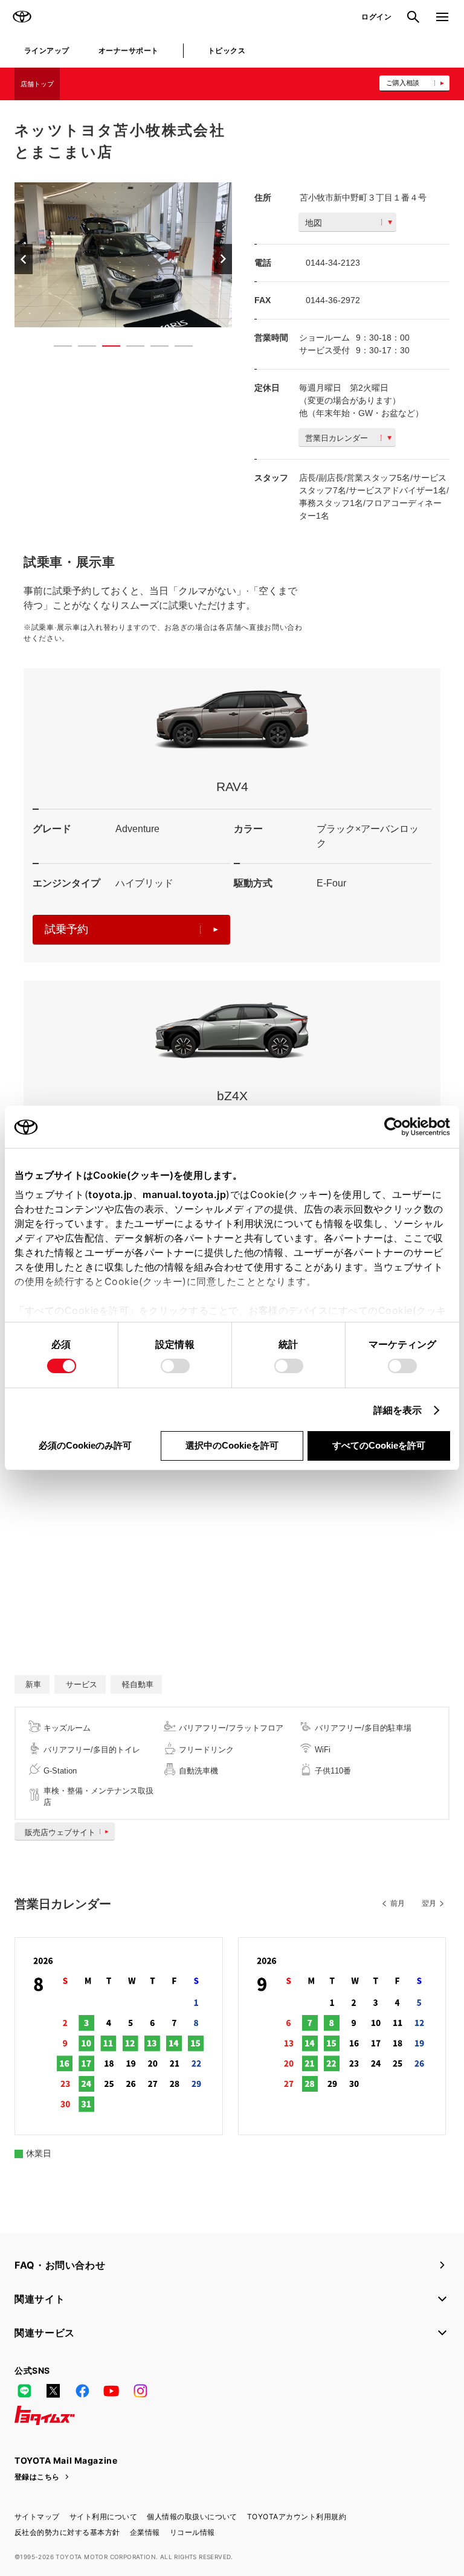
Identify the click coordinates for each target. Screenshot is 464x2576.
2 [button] (81, 348)
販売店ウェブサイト (60, 1832)
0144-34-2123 (333, 263)
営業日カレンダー (337, 438)
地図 (314, 223)
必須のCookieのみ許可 (85, 1445)
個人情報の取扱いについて (192, 2517)
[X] (53, 2391)
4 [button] (129, 348)
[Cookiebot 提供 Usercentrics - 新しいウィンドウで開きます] (397, 1127)
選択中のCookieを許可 (232, 1445)
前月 (398, 1903)
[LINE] (24, 2391)
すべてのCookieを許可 (379, 1445)
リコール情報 (192, 2532)
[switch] (175, 1366)
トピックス (227, 50)
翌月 (429, 1903)
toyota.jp (111, 1194)
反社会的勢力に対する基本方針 (67, 2532)
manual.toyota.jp (184, 1194)
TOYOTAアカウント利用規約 (297, 2517)
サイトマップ (37, 2517)
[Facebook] (82, 2391)
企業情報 (145, 2532)
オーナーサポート (129, 50)
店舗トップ (37, 84)
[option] (159, 255)
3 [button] (105, 348)
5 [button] (153, 348)
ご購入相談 (403, 83)
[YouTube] (111, 2391)
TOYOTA (22, 17)
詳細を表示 (398, 1410)
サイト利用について (103, 2517)
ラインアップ (47, 50)
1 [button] (57, 348)
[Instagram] (140, 2391)
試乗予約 (66, 929)
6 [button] (178, 348)
